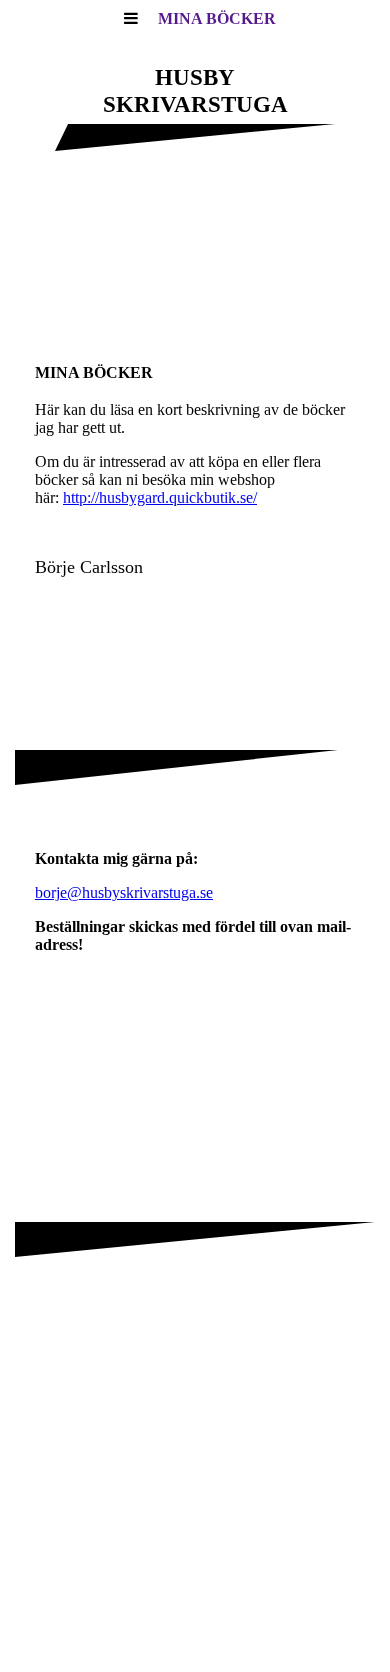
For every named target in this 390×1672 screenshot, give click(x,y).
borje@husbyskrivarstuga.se (124, 892)
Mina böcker (217, 18)
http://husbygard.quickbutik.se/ (160, 497)
